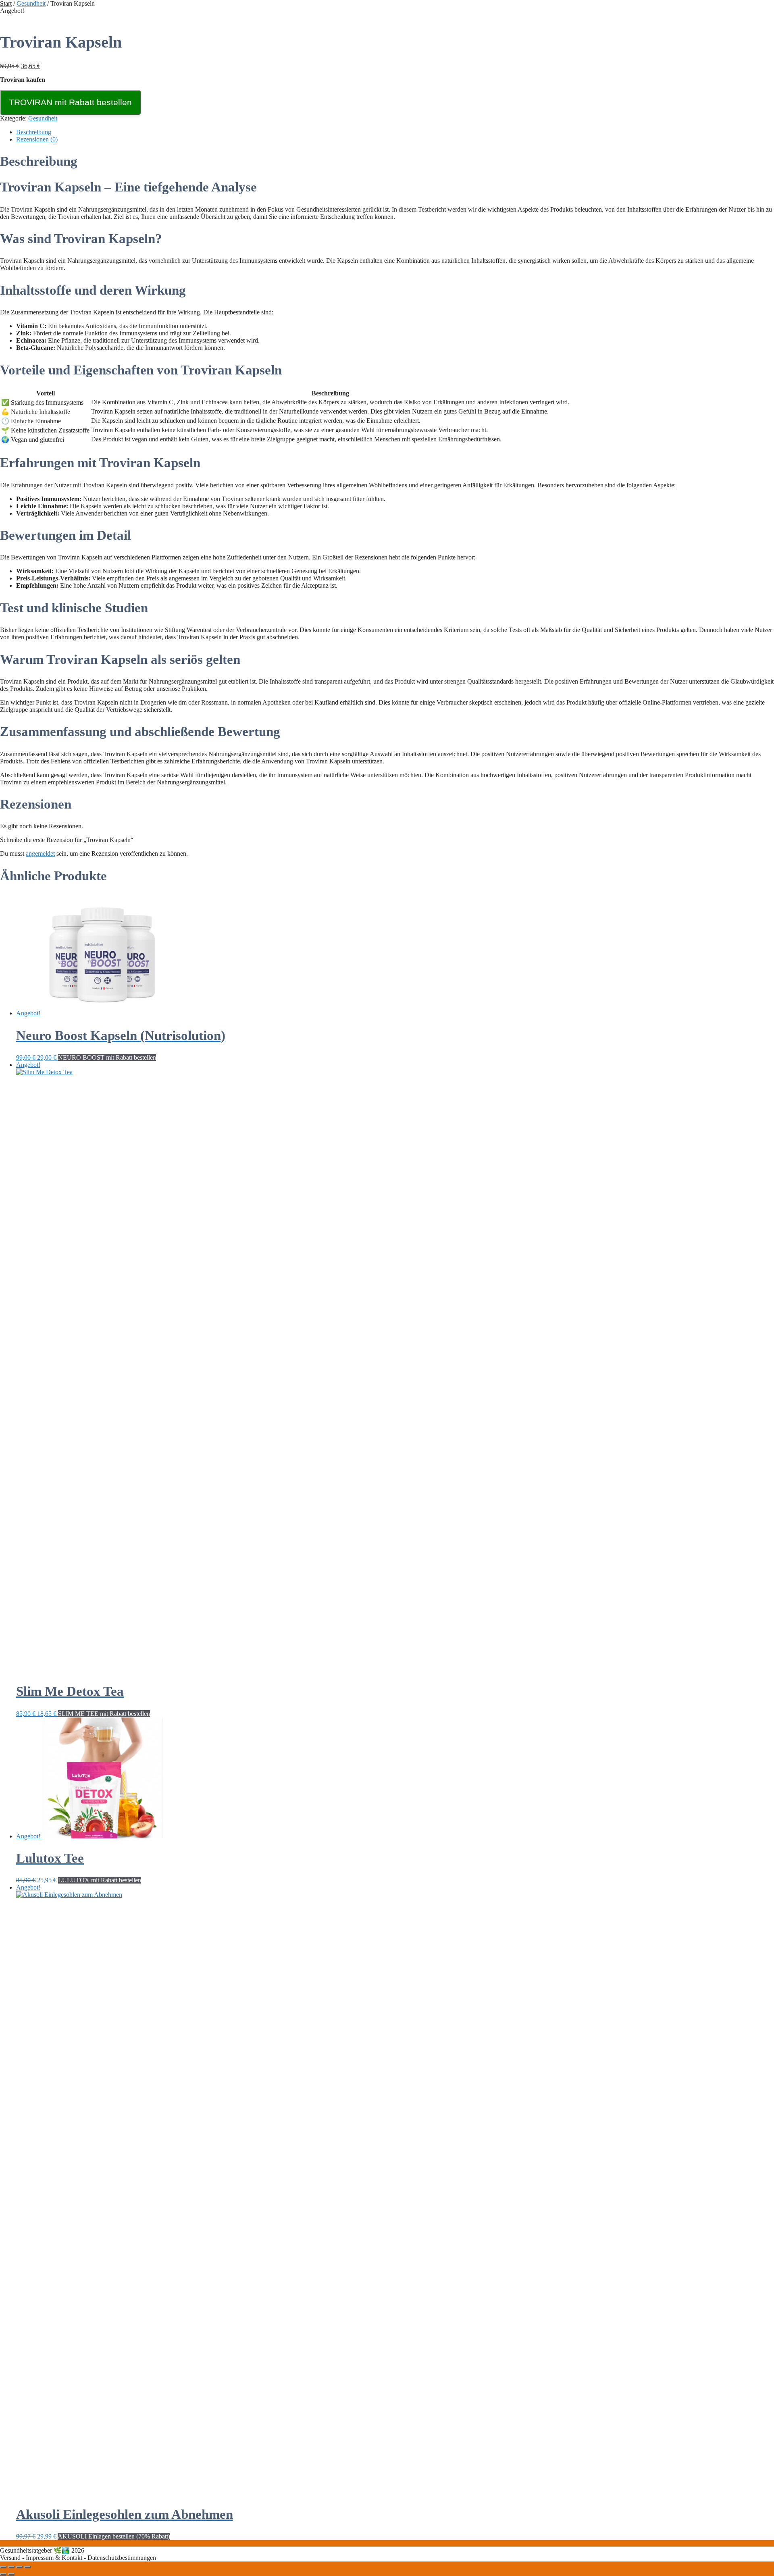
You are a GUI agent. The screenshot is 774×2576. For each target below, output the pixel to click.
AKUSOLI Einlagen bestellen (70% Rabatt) (114, 2536)
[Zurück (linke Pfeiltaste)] (3, 2574)
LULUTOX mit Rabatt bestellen (100, 1880)
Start (6, 3)
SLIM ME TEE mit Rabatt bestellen (104, 1714)
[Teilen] (19, 2567)
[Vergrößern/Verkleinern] (3, 2567)
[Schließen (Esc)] (27, 2567)
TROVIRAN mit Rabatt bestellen (70, 102)
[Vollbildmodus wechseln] (11, 2567)
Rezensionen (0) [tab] (37, 139)
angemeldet (40, 853)
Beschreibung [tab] (34, 132)
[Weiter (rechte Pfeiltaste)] (11, 2574)
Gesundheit (31, 3)
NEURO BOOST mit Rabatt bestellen (107, 1057)
